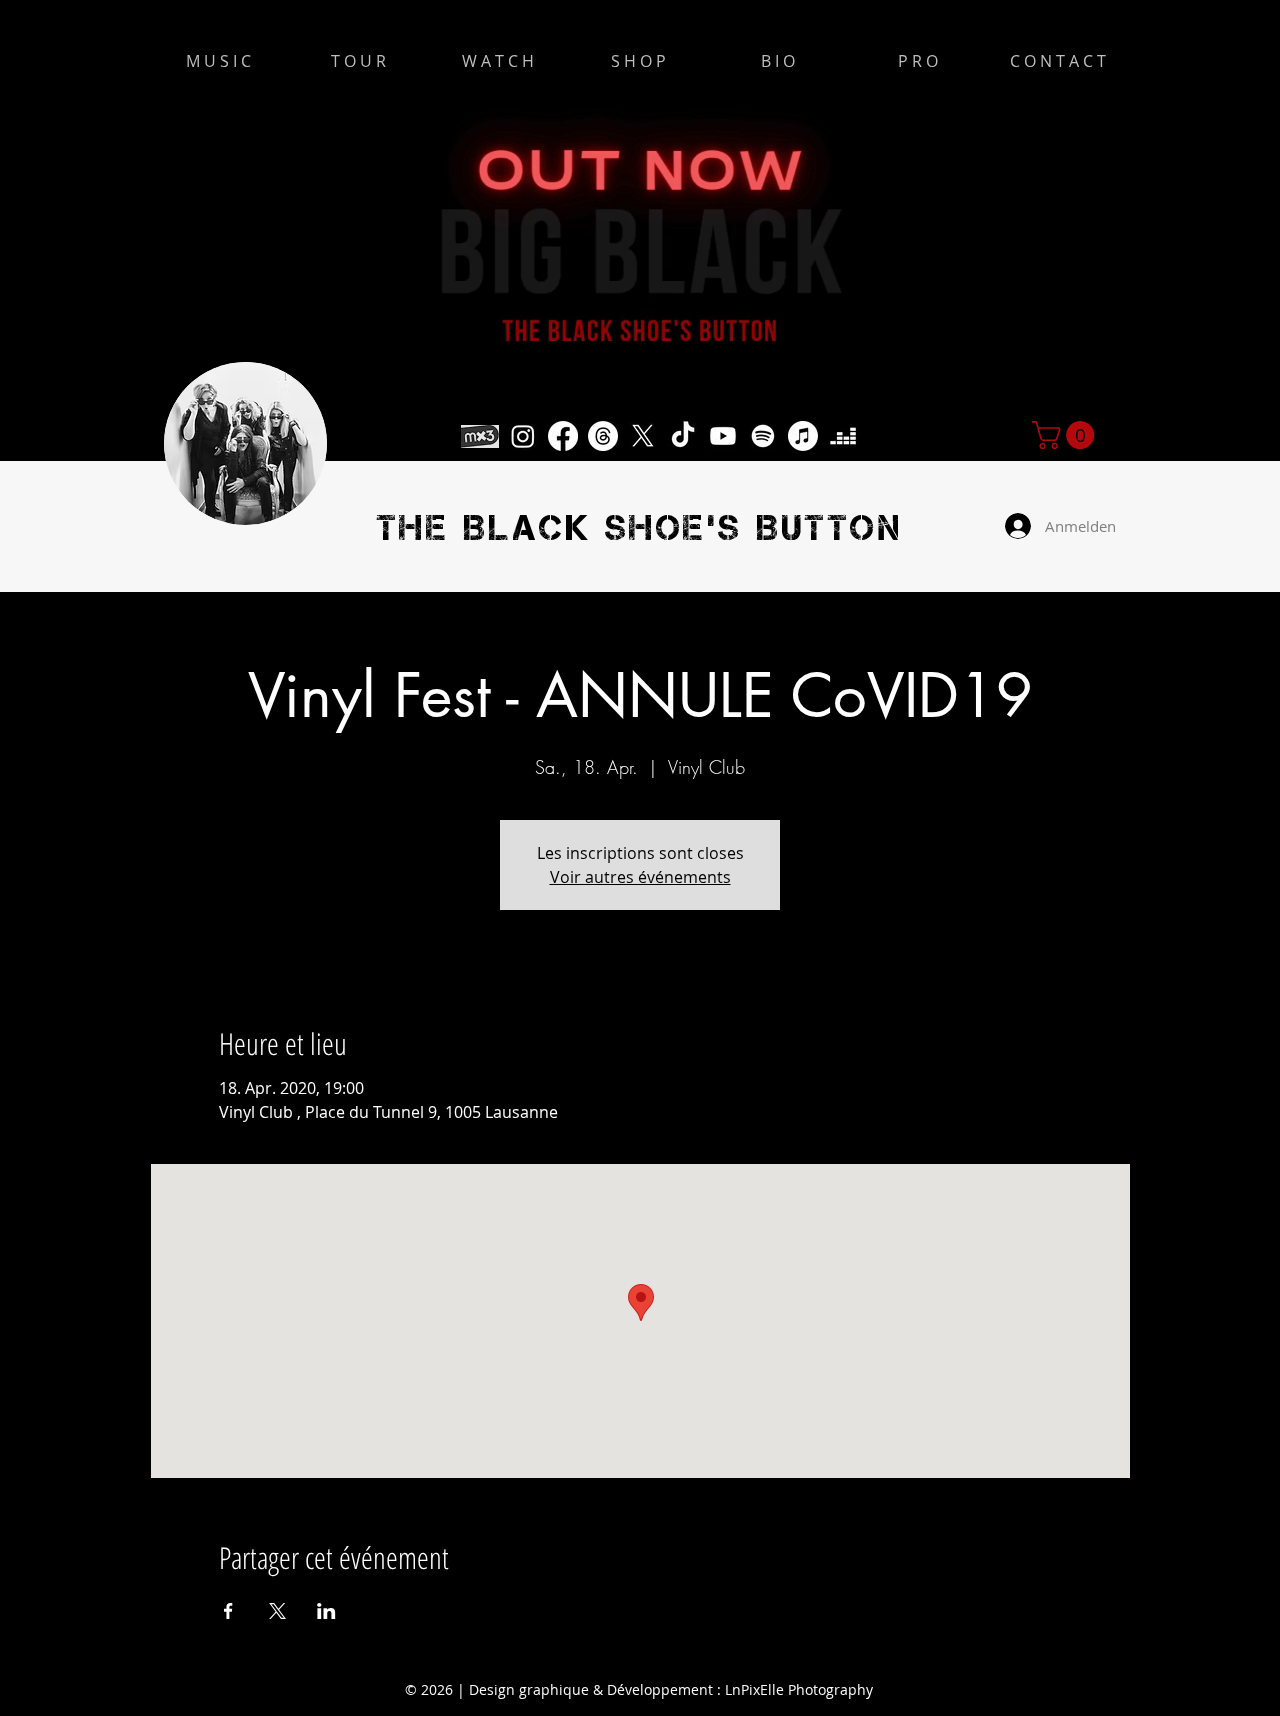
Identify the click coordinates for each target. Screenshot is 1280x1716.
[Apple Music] (803, 436)
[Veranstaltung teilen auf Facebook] (228, 1611)
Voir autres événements (640, 877)
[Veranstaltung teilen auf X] (277, 1611)
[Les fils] (603, 436)
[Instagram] (523, 436)
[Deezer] (843, 436)
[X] (643, 436)
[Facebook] (563, 436)
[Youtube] (723, 436)
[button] (1066, 435)
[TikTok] (683, 436)
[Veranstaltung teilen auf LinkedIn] (326, 1611)
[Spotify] (763, 436)
